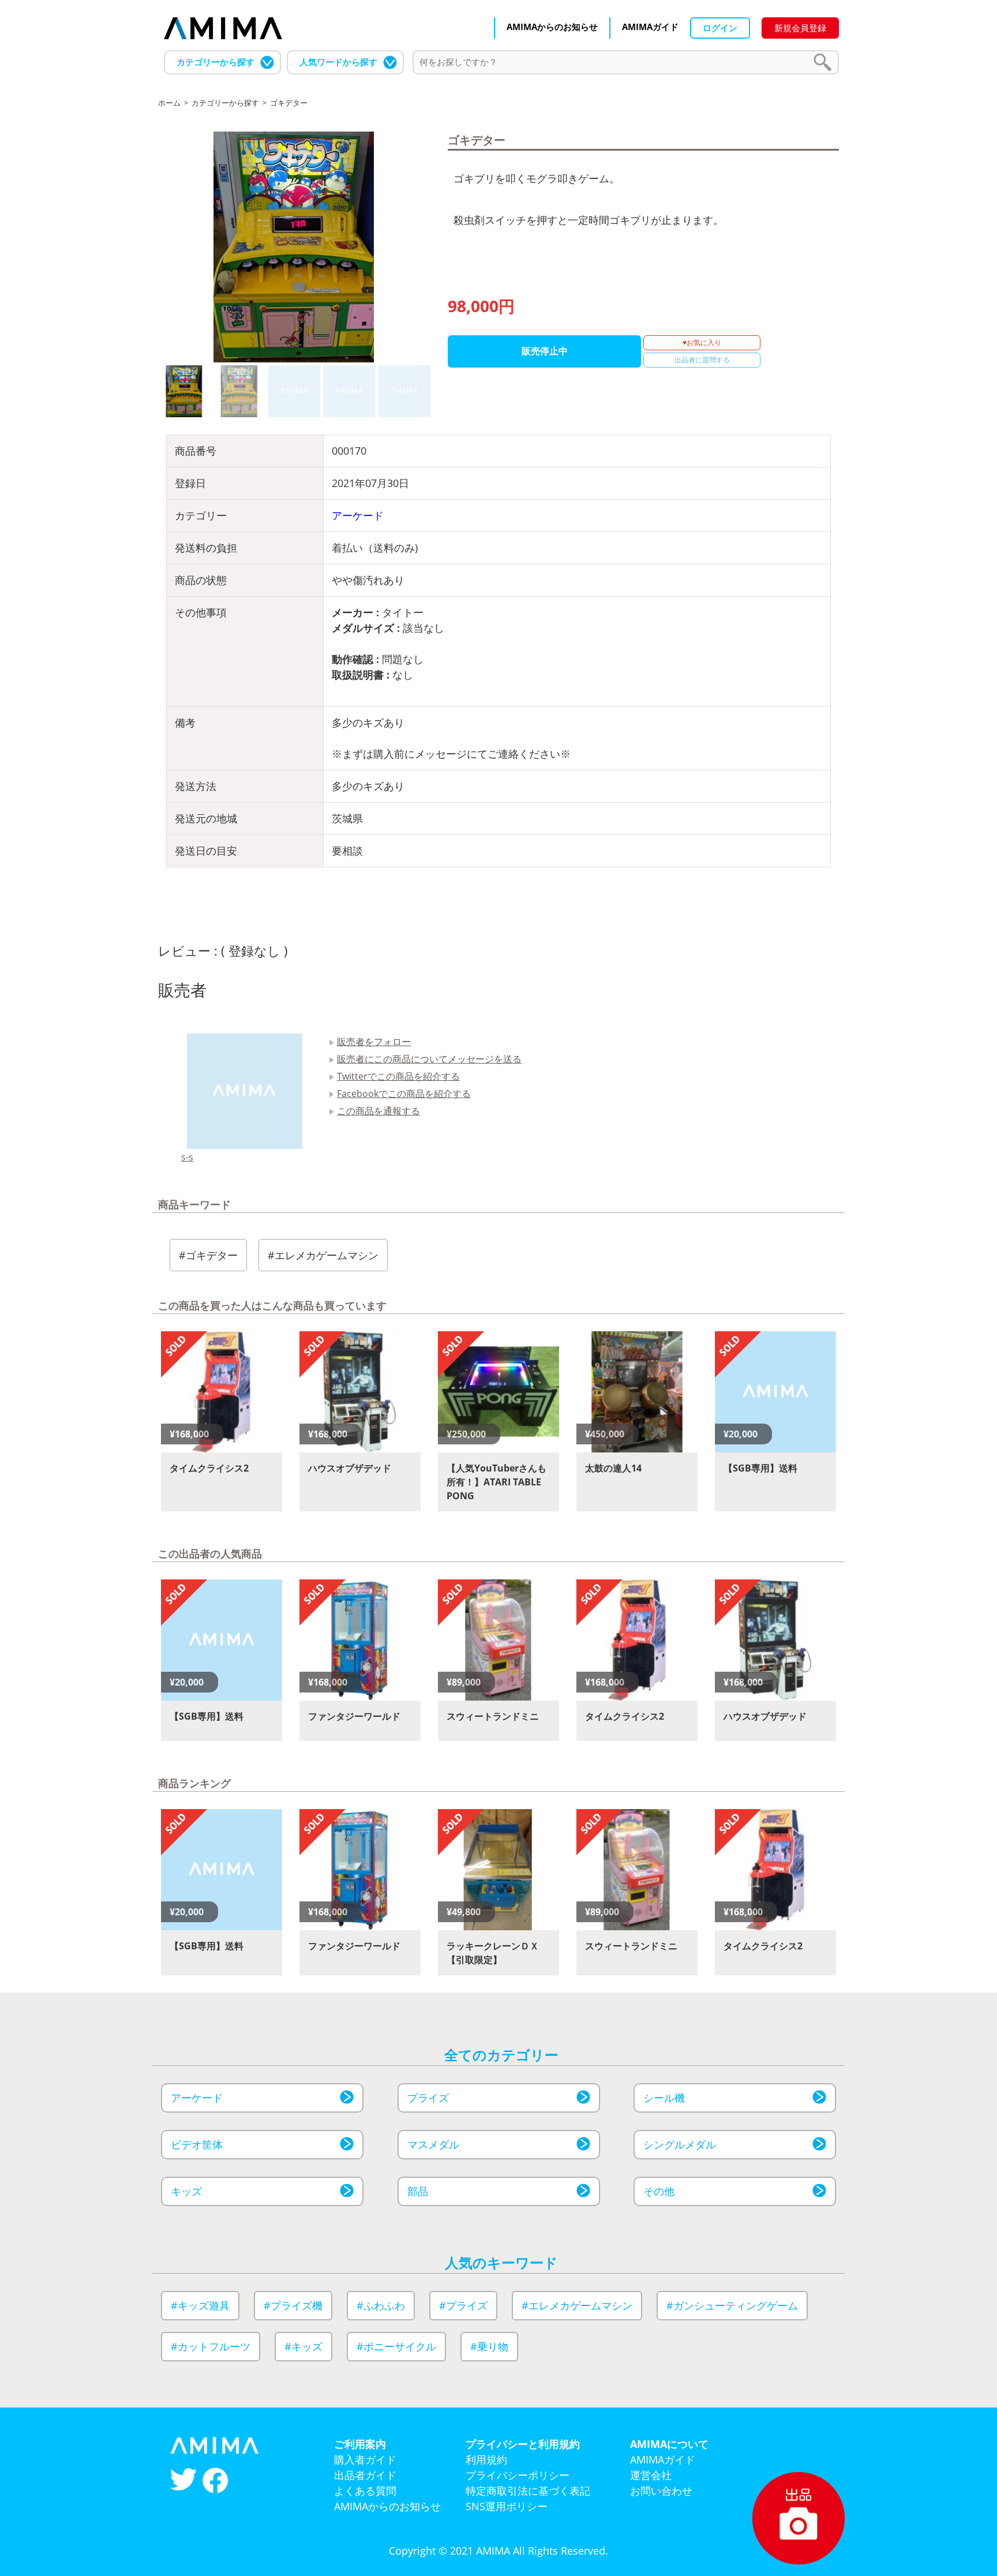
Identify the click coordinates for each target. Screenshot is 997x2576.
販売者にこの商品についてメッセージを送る (429, 1059)
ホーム (169, 103)
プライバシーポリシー (518, 2475)
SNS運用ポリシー (507, 2506)
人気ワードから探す (338, 62)
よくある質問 (365, 2491)
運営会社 (651, 2475)
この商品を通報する (378, 1111)
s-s (187, 1157)
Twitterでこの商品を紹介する (398, 1076)
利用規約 (486, 2459)
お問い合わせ (661, 2491)
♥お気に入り (702, 342)
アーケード (358, 515)
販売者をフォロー (374, 1042)
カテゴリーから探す (215, 62)
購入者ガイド (365, 2459)
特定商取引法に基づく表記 (528, 2491)
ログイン (720, 28)
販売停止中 (545, 351)
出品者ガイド (365, 2475)
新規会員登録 (800, 28)
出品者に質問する (702, 360)
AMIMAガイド (650, 27)
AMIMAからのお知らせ (552, 27)
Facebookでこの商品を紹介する (404, 1094)
